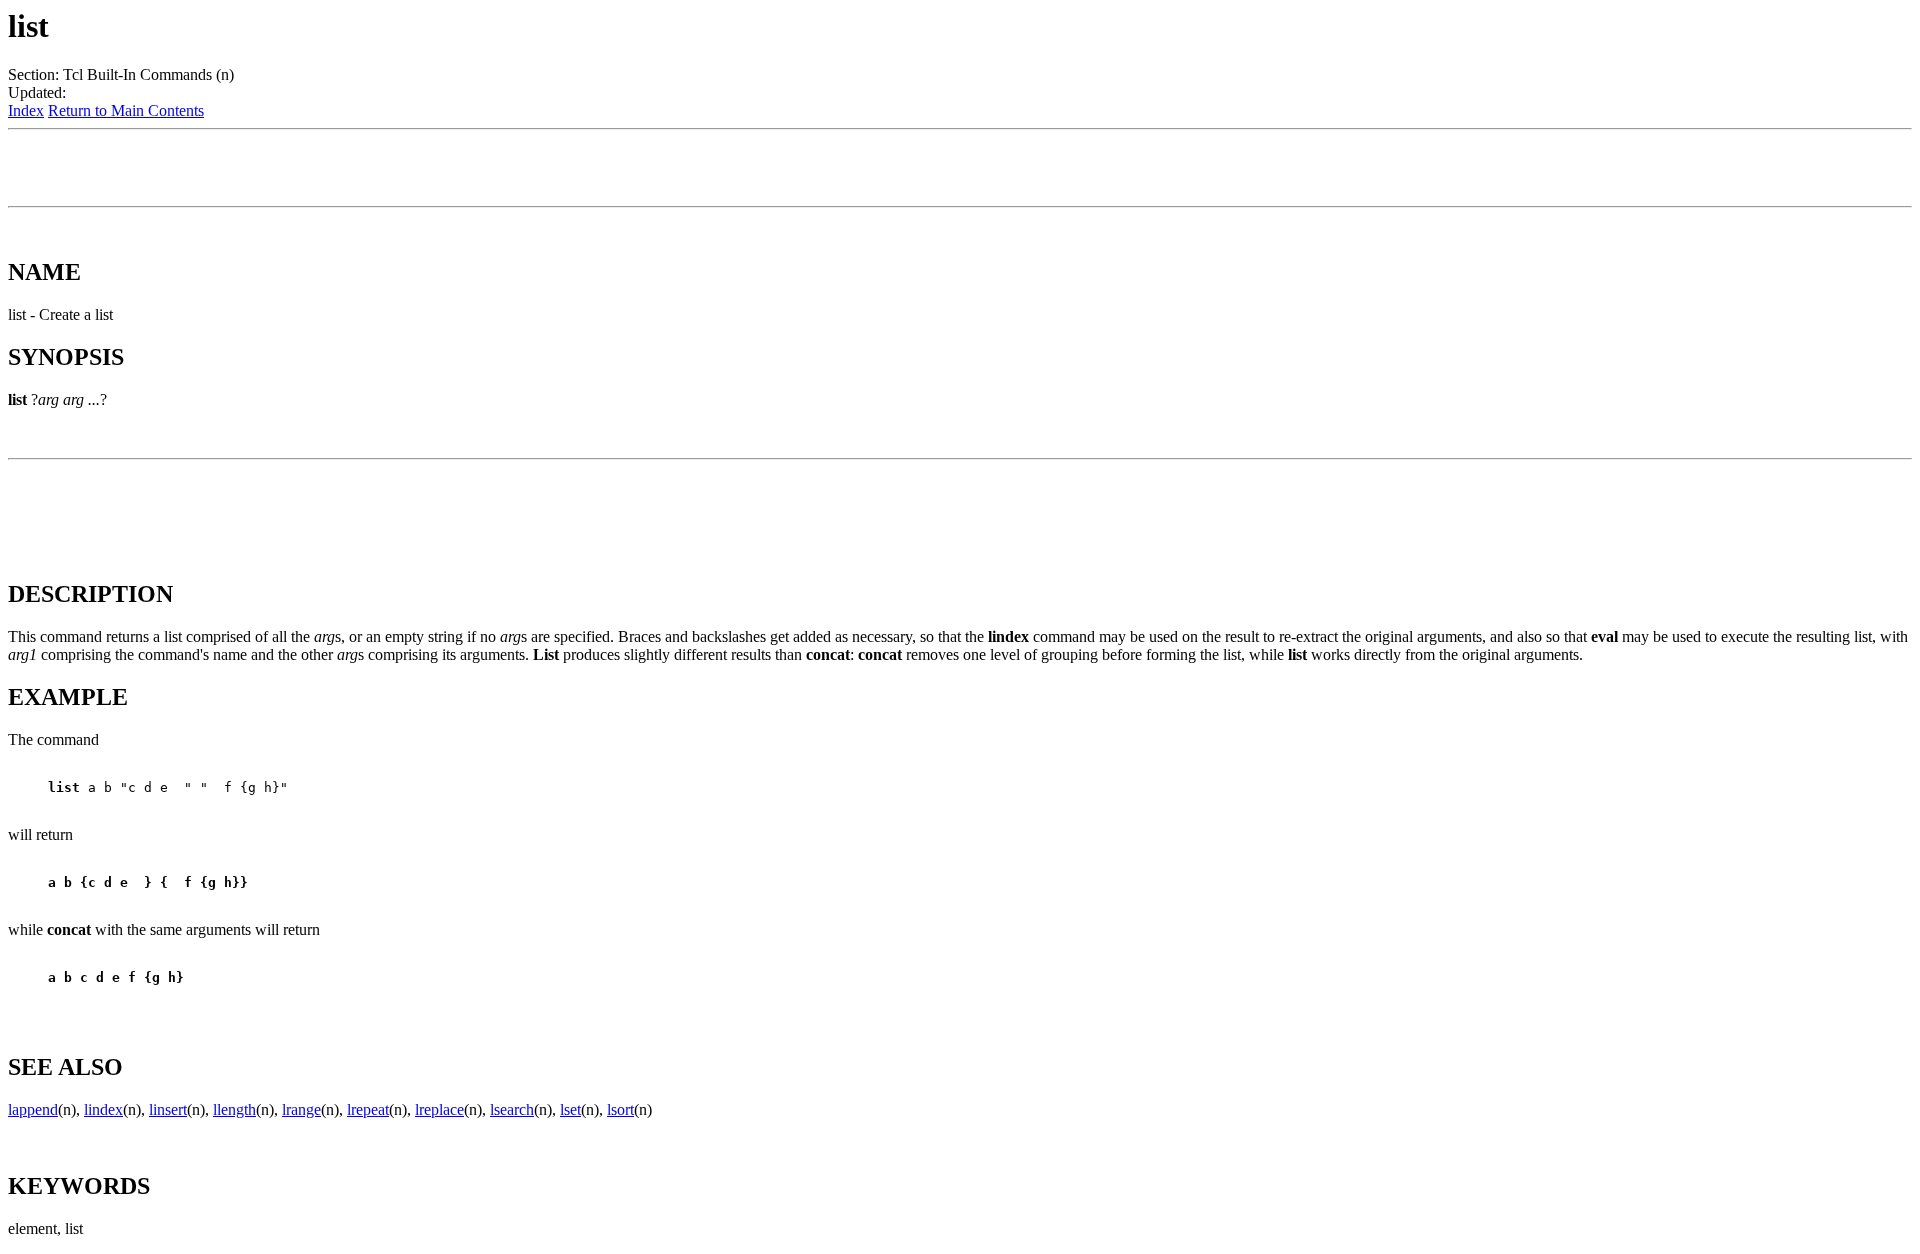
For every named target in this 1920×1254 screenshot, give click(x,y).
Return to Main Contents (126, 110)
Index (26, 110)
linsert (168, 1109)
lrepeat (368, 1109)
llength (234, 1109)
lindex (103, 1109)
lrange (301, 1109)
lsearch (512, 1109)
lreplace (439, 1109)
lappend (33, 1109)
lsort (620, 1109)
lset (570, 1109)
